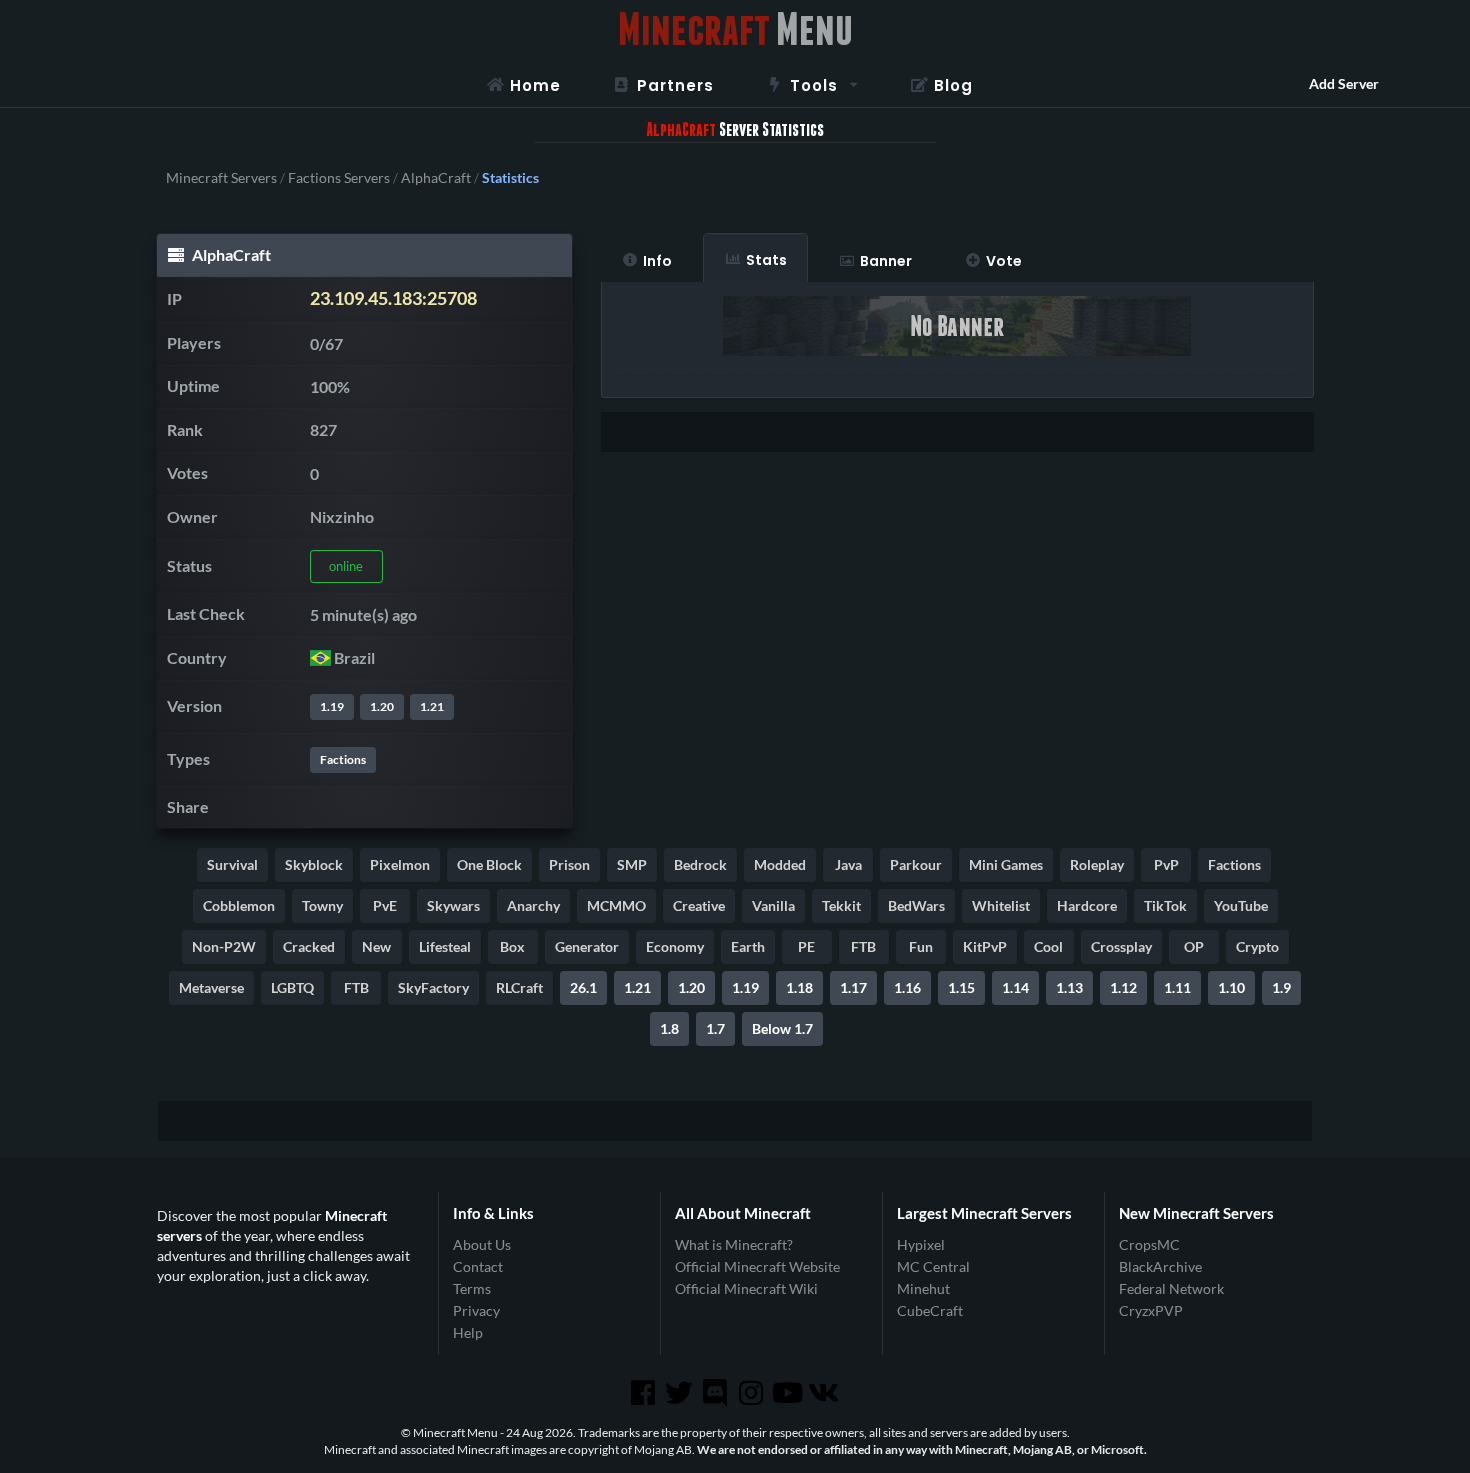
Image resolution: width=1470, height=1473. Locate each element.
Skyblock (314, 864)
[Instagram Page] (753, 1393)
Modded (780, 864)
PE (806, 946)
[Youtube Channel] (789, 1393)
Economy (675, 946)
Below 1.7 (782, 1028)
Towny (322, 905)
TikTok (1165, 905)
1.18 (799, 987)
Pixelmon (400, 864)
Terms (472, 1288)
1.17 (853, 987)
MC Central (933, 1266)
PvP (1166, 864)
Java (848, 864)
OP (1194, 946)
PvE (385, 905)
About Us (482, 1245)
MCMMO (616, 905)
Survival (232, 864)
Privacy (476, 1310)
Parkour (916, 864)
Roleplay (1097, 864)
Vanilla (773, 905)
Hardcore (1087, 905)
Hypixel (921, 1245)
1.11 (1177, 987)
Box (512, 946)
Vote (1004, 261)
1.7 (715, 1028)
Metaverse (211, 987)
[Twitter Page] (681, 1393)
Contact (478, 1266)
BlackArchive (1160, 1266)
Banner (886, 261)
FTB (863, 946)
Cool (1048, 946)
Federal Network (1171, 1288)
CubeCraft (930, 1310)
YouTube (1241, 905)
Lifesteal (445, 946)
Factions (343, 759)
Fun (921, 946)
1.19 (332, 706)
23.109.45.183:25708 (393, 298)
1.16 (907, 987)
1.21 (432, 706)
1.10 (1231, 987)
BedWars (916, 905)
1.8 (669, 1028)
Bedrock (700, 864)
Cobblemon (239, 905)
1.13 (1069, 987)
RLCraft (519, 987)
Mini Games (1006, 864)
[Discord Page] (717, 1393)
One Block (489, 864)
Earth (748, 946)
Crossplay (1121, 946)
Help (468, 1332)
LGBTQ (292, 987)
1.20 (382, 706)
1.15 (961, 987)
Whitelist (1001, 905)
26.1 (583, 987)
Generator (587, 946)
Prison (569, 864)
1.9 (1281, 987)
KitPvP (985, 946)
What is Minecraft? (734, 1245)
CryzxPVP (1151, 1310)
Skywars (453, 905)
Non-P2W (224, 946)
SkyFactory (433, 987)
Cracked (309, 946)
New (376, 946)
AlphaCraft (436, 178)
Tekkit (841, 905)
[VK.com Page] (825, 1393)
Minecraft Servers (221, 178)
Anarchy (533, 905)
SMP (632, 864)
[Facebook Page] (644, 1393)
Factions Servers (339, 178)
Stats (766, 260)
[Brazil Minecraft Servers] (320, 657)
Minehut (923, 1288)
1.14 (1015, 987)
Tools (814, 85)
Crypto (1257, 946)
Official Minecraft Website (757, 1266)
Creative (699, 905)
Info (657, 261)
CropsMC (1149, 1245)
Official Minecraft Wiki (746, 1288)
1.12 (1123, 987)
